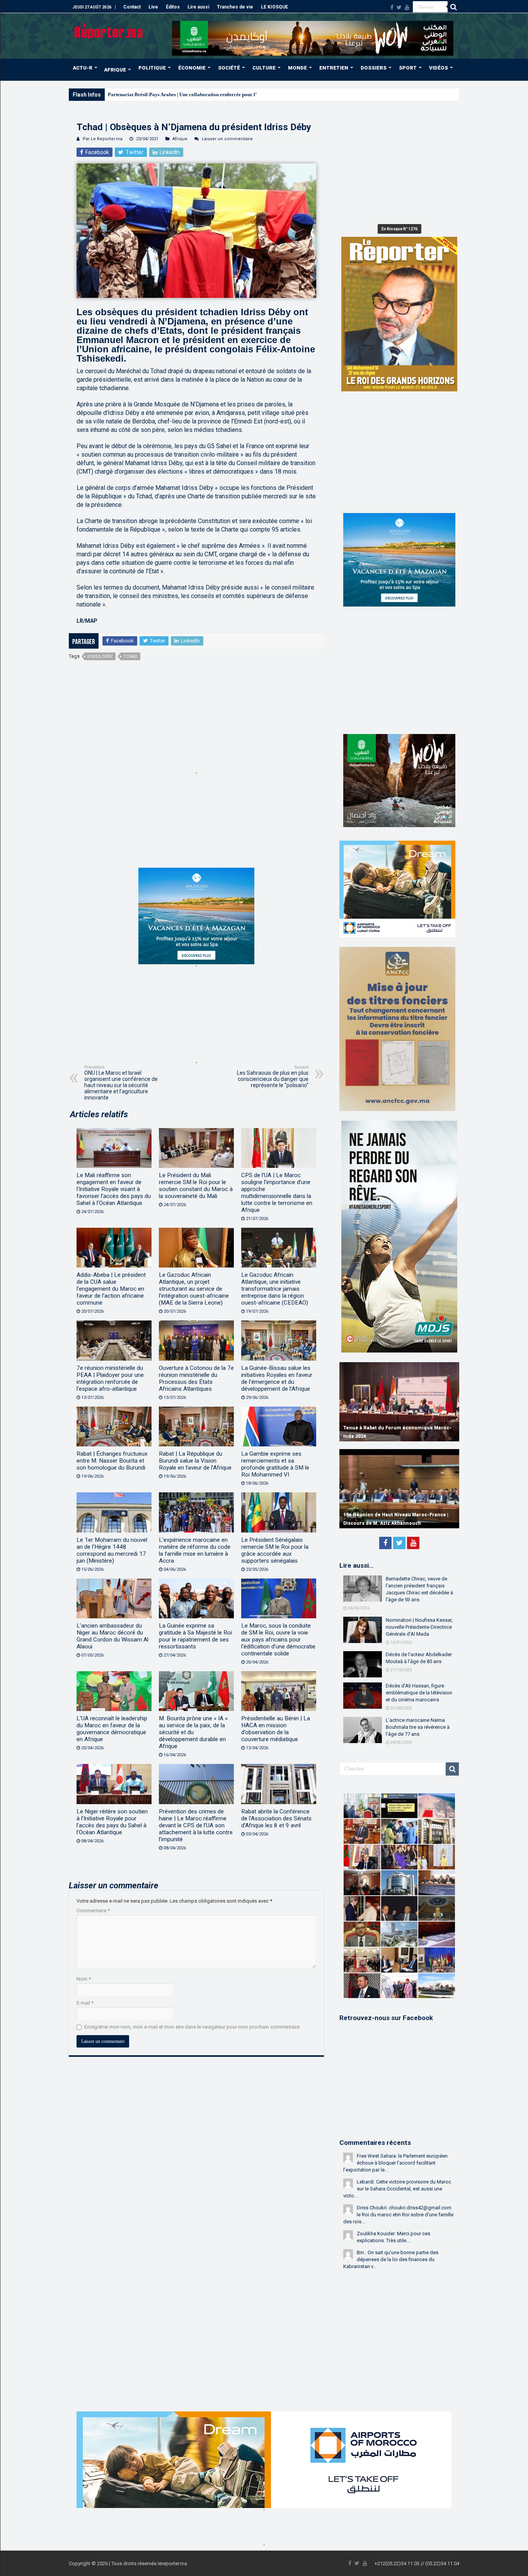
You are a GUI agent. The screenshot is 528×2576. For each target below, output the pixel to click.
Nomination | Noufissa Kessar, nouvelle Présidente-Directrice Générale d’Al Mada (419, 1627)
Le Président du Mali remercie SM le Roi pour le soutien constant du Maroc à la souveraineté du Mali (196, 1186)
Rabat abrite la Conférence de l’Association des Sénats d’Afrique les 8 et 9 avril (276, 1818)
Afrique (180, 139)
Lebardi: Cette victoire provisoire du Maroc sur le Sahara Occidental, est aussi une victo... (397, 2189)
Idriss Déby (100, 657)
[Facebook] (392, 7)
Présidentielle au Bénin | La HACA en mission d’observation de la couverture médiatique (276, 1729)
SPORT (408, 68)
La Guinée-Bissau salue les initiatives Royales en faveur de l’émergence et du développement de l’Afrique (277, 1378)
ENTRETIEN (334, 68)
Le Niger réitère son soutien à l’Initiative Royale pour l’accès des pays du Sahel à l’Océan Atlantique (112, 1822)
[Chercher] (453, 7)
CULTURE (264, 68)
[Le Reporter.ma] (109, 30)
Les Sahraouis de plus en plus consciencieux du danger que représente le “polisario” (273, 1076)
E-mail (85, 2003)
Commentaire (93, 1911)
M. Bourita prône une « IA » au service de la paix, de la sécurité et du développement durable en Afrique (193, 1732)
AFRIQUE (115, 70)
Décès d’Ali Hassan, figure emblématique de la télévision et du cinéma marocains (419, 1693)
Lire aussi (198, 7)
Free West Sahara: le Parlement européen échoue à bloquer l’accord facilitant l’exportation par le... (395, 2163)
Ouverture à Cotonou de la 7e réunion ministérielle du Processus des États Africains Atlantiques (196, 1378)
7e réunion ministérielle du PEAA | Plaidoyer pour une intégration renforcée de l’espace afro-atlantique (110, 1378)
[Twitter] (399, 7)
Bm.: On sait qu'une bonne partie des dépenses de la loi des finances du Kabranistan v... (391, 2259)
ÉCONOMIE (192, 68)
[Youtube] (407, 7)
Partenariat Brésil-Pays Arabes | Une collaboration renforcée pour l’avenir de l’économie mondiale (216, 94)
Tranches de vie (235, 7)
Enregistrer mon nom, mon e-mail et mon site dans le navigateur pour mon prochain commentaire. (192, 2027)
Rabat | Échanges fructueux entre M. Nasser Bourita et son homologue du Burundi (112, 1461)
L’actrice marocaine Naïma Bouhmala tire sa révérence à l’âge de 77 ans (418, 1727)
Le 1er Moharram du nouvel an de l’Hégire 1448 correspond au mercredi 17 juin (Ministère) (112, 1550)
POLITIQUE (152, 68)
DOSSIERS (374, 68)
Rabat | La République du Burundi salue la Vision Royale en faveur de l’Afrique (195, 1461)
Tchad (130, 657)
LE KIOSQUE (274, 7)
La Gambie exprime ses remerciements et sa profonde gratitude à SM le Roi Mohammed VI (275, 1464)
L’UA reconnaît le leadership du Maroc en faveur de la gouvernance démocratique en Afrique (112, 1729)
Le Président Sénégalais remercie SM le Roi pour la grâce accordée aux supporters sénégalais (275, 1550)
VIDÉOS (439, 68)
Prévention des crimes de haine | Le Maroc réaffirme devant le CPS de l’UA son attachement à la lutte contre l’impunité (196, 1825)
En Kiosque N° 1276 (399, 229)
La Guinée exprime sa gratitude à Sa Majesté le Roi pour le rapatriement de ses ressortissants (195, 1636)
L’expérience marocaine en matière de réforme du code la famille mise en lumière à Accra (195, 1550)
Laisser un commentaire (227, 139)
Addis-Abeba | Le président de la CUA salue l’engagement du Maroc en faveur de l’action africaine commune (111, 1289)
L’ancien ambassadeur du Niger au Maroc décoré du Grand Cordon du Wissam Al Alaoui (112, 1636)
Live (153, 7)
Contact (132, 7)
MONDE (297, 68)
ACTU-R (83, 68)
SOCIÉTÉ (229, 68)
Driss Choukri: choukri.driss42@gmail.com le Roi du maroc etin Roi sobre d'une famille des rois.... (398, 2215)
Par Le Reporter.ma (103, 139)
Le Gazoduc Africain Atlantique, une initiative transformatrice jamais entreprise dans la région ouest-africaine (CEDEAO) (275, 1289)
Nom (84, 1979)
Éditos (173, 7)
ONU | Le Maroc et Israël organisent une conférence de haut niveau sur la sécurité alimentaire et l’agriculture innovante (121, 1083)
